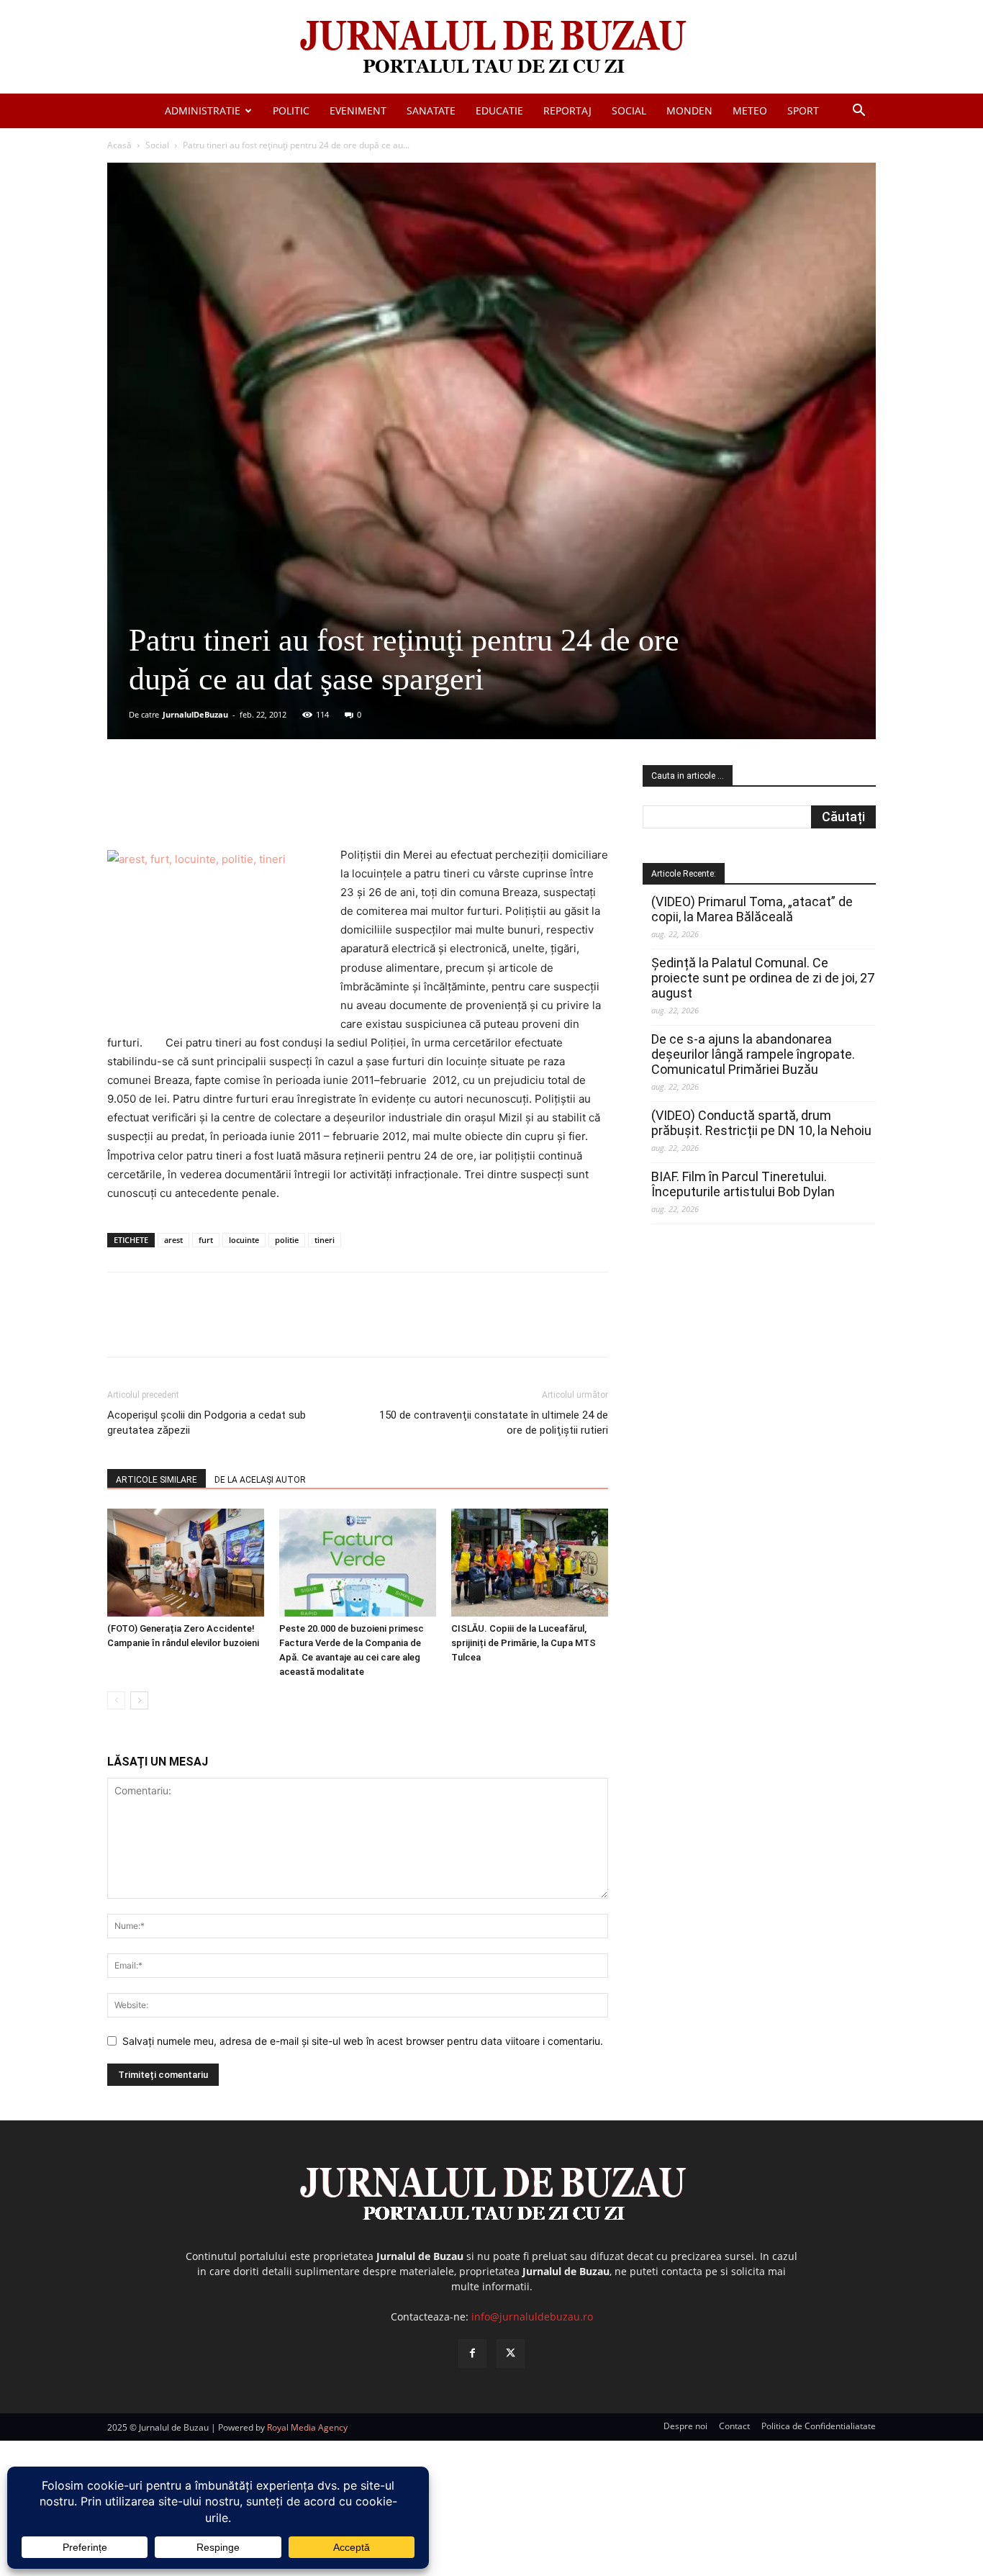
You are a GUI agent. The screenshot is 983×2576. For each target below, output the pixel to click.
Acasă (119, 145)
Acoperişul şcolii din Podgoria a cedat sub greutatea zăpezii (207, 1423)
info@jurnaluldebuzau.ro (532, 2317)
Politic (291, 110)
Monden (689, 110)
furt (206, 1240)
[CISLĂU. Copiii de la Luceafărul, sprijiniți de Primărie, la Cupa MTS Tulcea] (530, 1563)
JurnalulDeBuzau (195, 714)
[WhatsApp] (314, 805)
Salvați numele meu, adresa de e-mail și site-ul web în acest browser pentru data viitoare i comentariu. (363, 2041)
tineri (325, 1240)
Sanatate (431, 110)
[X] (248, 805)
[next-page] (139, 1700)
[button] (859, 112)
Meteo (750, 110)
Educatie (499, 110)
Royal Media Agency (307, 2427)
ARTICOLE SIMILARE (157, 1480)
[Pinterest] (281, 805)
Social (629, 110)
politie (287, 1240)
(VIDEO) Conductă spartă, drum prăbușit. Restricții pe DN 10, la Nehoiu (761, 1123)
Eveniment (358, 110)
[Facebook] (214, 805)
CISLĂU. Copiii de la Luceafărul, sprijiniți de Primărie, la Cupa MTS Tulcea (524, 1643)
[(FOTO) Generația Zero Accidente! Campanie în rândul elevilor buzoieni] (186, 1563)
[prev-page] (116, 1700)
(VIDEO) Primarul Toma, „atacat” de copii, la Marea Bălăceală (752, 909)
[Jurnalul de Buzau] (491, 48)
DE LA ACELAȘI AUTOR (260, 1480)
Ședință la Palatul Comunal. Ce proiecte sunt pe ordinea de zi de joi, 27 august (763, 978)
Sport (803, 110)
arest (173, 1240)
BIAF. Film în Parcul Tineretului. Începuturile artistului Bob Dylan (743, 1184)
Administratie (203, 110)
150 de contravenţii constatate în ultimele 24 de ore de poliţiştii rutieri (494, 1423)
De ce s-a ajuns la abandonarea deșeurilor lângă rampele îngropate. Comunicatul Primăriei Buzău (753, 1054)
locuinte (244, 1240)
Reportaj (567, 110)
